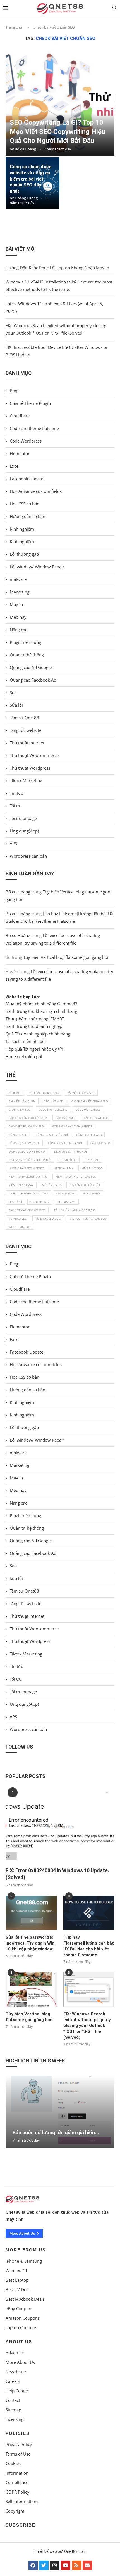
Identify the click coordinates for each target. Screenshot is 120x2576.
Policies (18, 2433)
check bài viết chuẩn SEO (90, 1101)
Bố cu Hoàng (25, 149)
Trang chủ (14, 27)
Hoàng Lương (26, 198)
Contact (13, 2400)
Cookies (13, 2463)
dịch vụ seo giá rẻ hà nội (27, 1151)
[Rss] (76, 2565)
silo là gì (15, 1202)
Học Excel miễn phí (24, 1056)
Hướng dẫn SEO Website (27, 1168)
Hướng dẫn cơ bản (27, 516)
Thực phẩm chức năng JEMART (35, 1019)
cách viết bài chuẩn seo (26, 1126)
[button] (60, 2151)
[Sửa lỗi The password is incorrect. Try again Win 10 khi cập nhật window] (31, 1913)
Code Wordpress (26, 441)
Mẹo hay (18, 617)
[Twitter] (44, 2565)
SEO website (91, 1193)
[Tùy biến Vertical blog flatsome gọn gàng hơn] (31, 1989)
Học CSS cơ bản (25, 504)
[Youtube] (66, 2565)
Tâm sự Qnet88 (24, 718)
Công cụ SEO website (24, 1143)
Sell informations (22, 2502)
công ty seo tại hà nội (65, 1143)
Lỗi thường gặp (24, 554)
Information (17, 2473)
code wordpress (88, 1110)
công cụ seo (18, 1135)
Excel (15, 466)
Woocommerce (20, 1227)
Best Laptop (17, 2280)
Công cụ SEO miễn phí (52, 1135)
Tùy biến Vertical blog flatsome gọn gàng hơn (66, 957)
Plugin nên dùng (25, 642)
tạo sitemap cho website (27, 1210)
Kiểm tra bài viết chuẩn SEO (76, 1177)
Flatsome (92, 1160)
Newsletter (16, 2372)
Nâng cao (19, 630)
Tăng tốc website (26, 730)
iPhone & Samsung (24, 2261)
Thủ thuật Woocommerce (34, 755)
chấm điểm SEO (20, 1110)
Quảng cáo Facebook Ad (33, 680)
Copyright (15, 2511)
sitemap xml (67, 1202)
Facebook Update (27, 479)
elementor (68, 1160)
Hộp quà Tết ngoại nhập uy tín (34, 1049)
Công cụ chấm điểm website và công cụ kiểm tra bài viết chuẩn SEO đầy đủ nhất (31, 179)
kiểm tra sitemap (21, 1185)
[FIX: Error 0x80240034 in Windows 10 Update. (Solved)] (60, 1827)
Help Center (17, 2391)
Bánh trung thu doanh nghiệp (34, 1026)
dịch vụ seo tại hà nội (70, 1151)
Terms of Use (18, 2454)
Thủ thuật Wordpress (30, 768)
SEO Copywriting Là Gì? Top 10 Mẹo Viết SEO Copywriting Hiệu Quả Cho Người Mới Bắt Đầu (57, 132)
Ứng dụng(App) (24, 831)
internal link (63, 1168)
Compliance (17, 2482)
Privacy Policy (19, 2444)
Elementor (20, 453)
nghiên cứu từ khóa (85, 1185)
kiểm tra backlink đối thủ (28, 1177)
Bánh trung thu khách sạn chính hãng (41, 1011)
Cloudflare (20, 416)
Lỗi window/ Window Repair (37, 567)
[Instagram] (55, 2565)
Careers (13, 2381)
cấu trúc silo (100, 1143)
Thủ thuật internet (27, 743)
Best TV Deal (18, 2290)
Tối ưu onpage (23, 818)
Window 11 (17, 2271)
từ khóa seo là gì (48, 1219)
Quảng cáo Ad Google (31, 667)
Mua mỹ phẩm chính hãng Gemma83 (42, 1004)
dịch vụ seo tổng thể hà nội (30, 1160)
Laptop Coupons (21, 2328)
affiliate (15, 1093)
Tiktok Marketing (26, 780)
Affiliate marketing (44, 1093)
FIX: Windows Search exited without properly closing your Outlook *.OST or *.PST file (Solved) (87, 2026)
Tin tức (16, 793)
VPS (13, 843)
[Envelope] (87, 2565)
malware (18, 579)
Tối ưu (16, 806)
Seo (13, 692)
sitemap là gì (40, 1202)
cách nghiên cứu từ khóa (28, 1118)
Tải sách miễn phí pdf (26, 1041)
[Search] (114, 9)
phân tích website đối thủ (28, 1193)
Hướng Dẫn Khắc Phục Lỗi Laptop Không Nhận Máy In (57, 268)
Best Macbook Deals (25, 2299)
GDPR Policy (17, 2492)
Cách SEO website (96, 1118)
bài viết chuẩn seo (81, 1093)
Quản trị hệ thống (27, 655)
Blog (14, 391)
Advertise (15, 2353)
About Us (19, 2342)
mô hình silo (51, 1185)
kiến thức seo (92, 1168)
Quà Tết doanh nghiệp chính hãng (38, 1034)
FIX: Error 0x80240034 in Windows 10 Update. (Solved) (57, 1874)
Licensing (15, 2419)
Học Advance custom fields (36, 491)
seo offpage (65, 1193)
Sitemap (13, 2410)
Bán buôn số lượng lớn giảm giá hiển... (56, 2133)
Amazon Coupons (23, 2318)
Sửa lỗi (16, 705)
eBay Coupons (19, 2309)
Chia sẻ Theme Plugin (30, 403)
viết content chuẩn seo (88, 1219)
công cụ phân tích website (72, 1126)
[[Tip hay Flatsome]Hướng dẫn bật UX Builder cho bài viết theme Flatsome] (89, 1913)
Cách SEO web (65, 1118)
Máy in (16, 604)
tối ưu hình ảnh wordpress (75, 1210)
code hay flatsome (53, 1110)
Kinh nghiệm (22, 529)
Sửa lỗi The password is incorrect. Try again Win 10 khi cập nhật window (30, 1943)
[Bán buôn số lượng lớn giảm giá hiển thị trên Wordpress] (60, 2112)
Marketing (20, 592)
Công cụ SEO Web (89, 1135)
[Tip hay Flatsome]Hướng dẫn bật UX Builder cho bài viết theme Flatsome (89, 1946)
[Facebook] (33, 2565)
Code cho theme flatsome (34, 428)
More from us (26, 2250)
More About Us (20, 2362)
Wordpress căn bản (28, 856)
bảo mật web (53, 1101)
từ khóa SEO (18, 1219)
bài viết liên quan (22, 1101)
